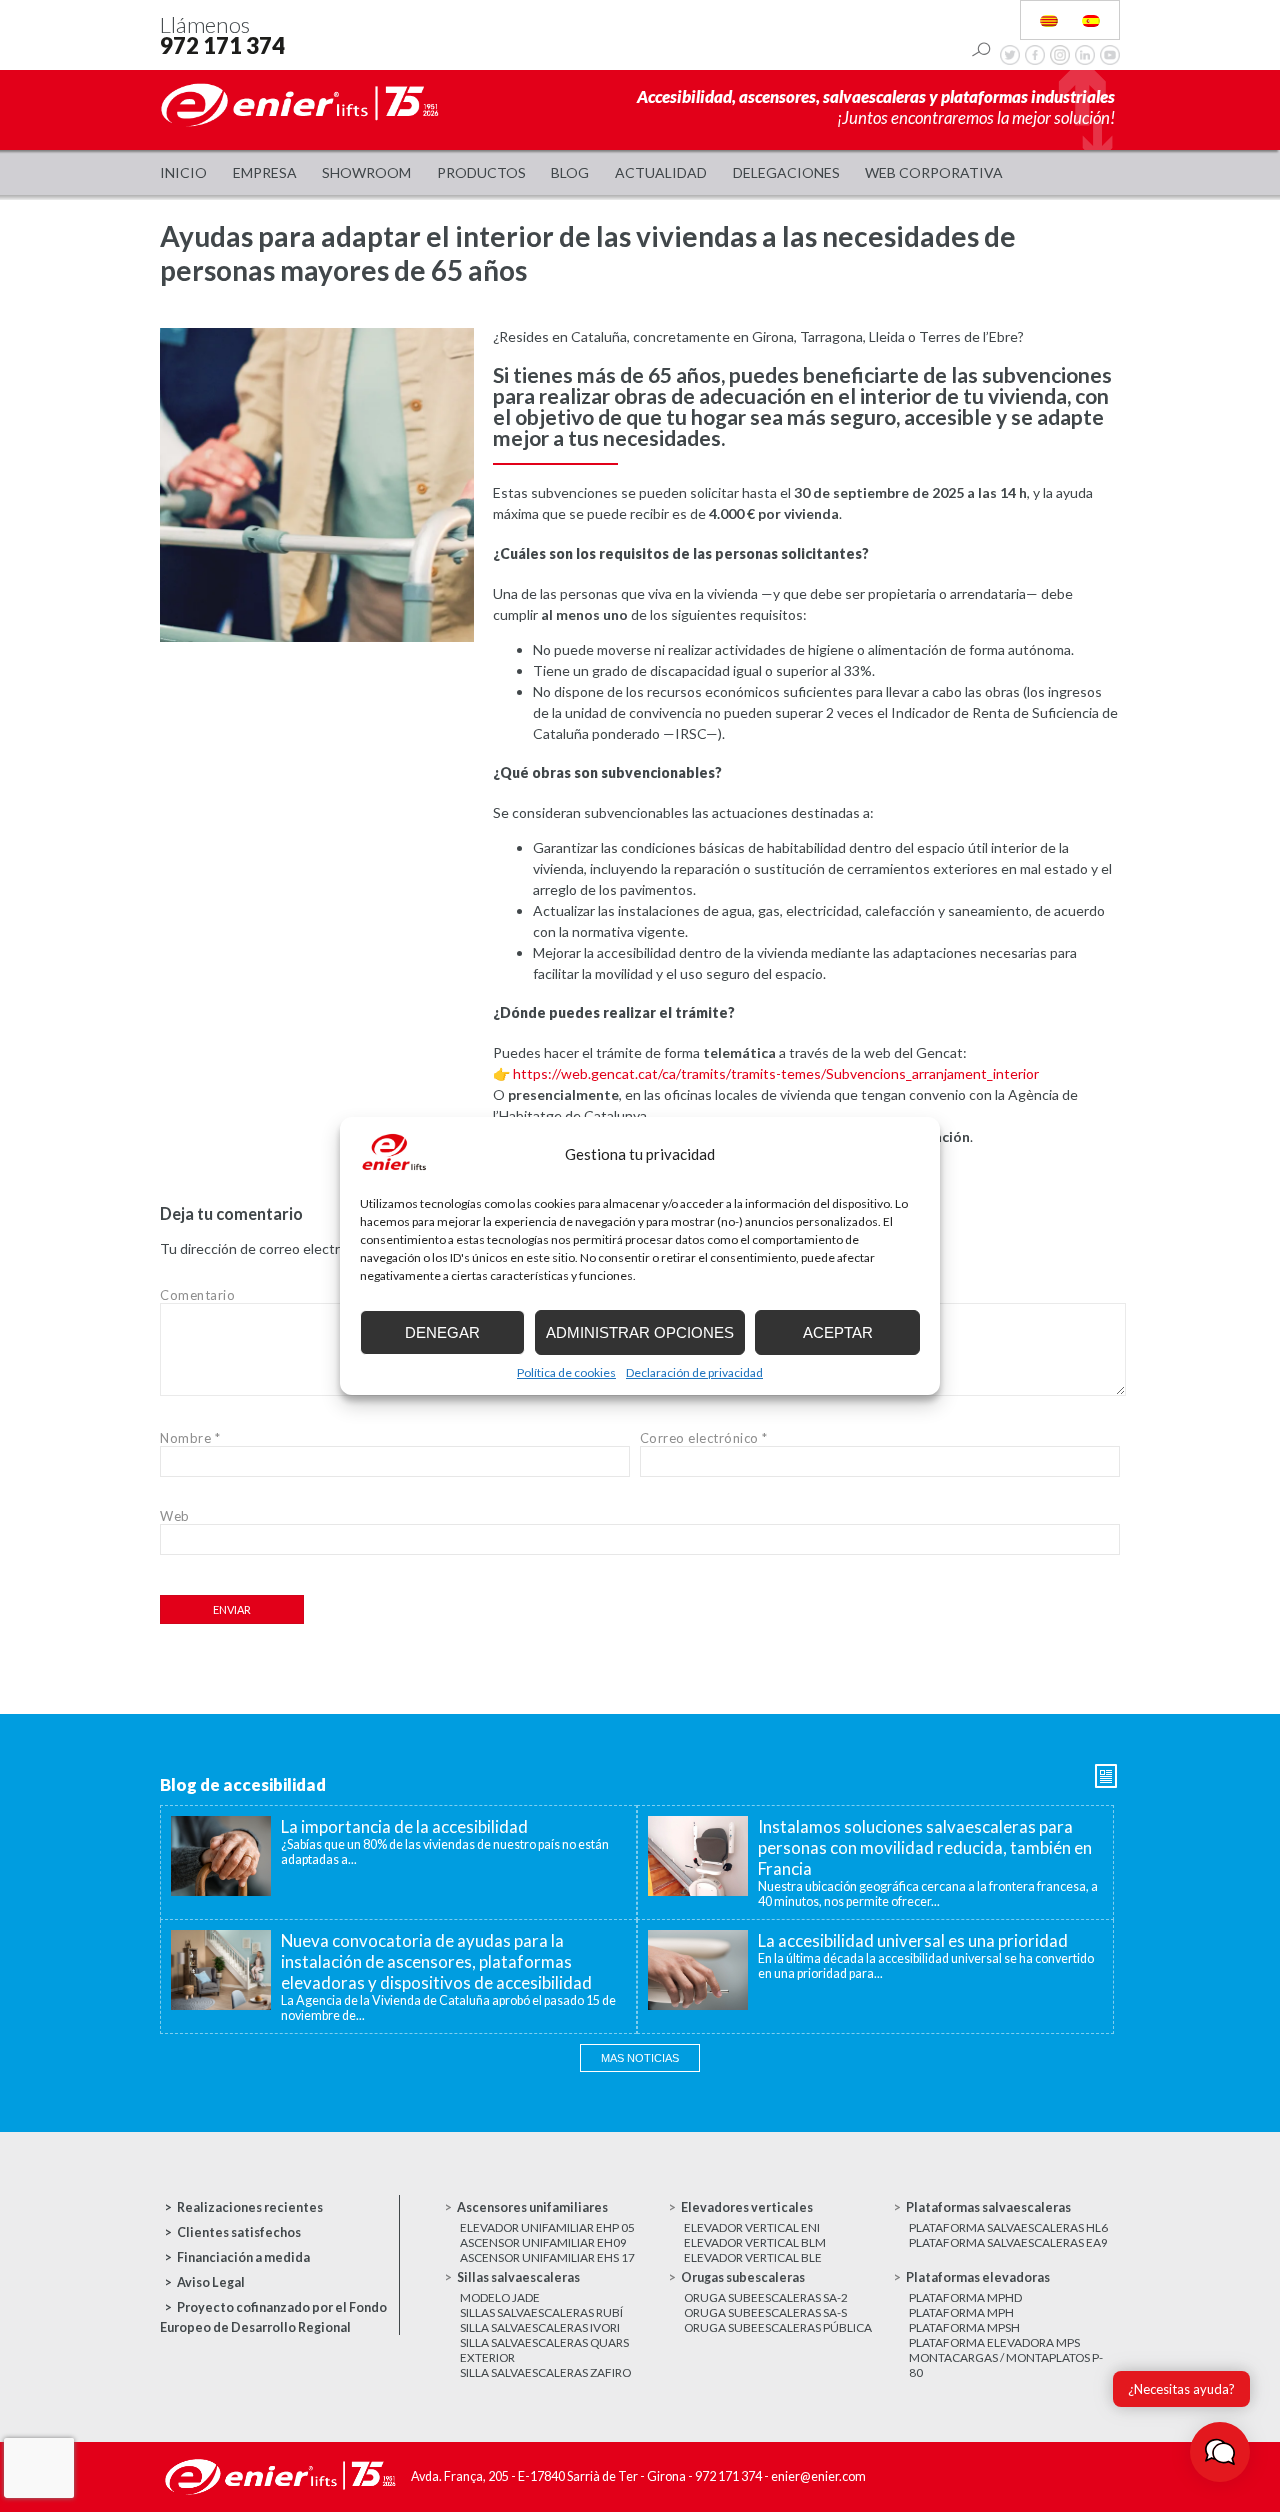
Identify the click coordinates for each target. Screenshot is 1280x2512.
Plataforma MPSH (964, 2327)
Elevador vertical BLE (753, 2257)
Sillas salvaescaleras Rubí (541, 2312)
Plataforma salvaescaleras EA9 (1008, 2242)
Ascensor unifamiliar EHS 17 (547, 2257)
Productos (481, 172)
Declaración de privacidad (694, 1372)
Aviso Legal (211, 2282)
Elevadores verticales (747, 2207)
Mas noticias (640, 2058)
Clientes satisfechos (239, 2232)
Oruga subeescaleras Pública (778, 2327)
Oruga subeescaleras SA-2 (766, 2297)
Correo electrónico (704, 1438)
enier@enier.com (818, 2476)
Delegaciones (786, 172)
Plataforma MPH (961, 2312)
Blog (570, 172)
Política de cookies (566, 1372)
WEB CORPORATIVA (934, 172)
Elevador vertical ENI (752, 2227)
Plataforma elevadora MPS (994, 2342)
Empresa (265, 172)
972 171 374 (222, 45)
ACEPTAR (838, 1332)
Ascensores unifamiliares (532, 2207)
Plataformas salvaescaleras (988, 2207)
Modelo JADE (500, 2297)
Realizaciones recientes (250, 2207)
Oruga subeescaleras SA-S (765, 2312)
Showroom (366, 172)
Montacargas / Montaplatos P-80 (1006, 2365)
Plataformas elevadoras (978, 2277)
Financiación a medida (243, 2257)
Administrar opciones (640, 1332)
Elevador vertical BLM (755, 2242)
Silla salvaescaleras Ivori (540, 2327)
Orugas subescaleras (743, 2277)
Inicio (183, 172)
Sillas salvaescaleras (518, 2277)
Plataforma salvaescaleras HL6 (1008, 2227)
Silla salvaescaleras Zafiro (545, 2372)
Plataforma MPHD (965, 2297)
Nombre (190, 1438)
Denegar (442, 1332)
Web (175, 1516)
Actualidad (661, 172)
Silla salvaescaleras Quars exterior (544, 2350)
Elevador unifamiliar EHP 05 (547, 2227)
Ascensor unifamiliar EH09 (543, 2242)
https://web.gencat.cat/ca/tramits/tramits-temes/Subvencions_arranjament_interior (776, 1073)
